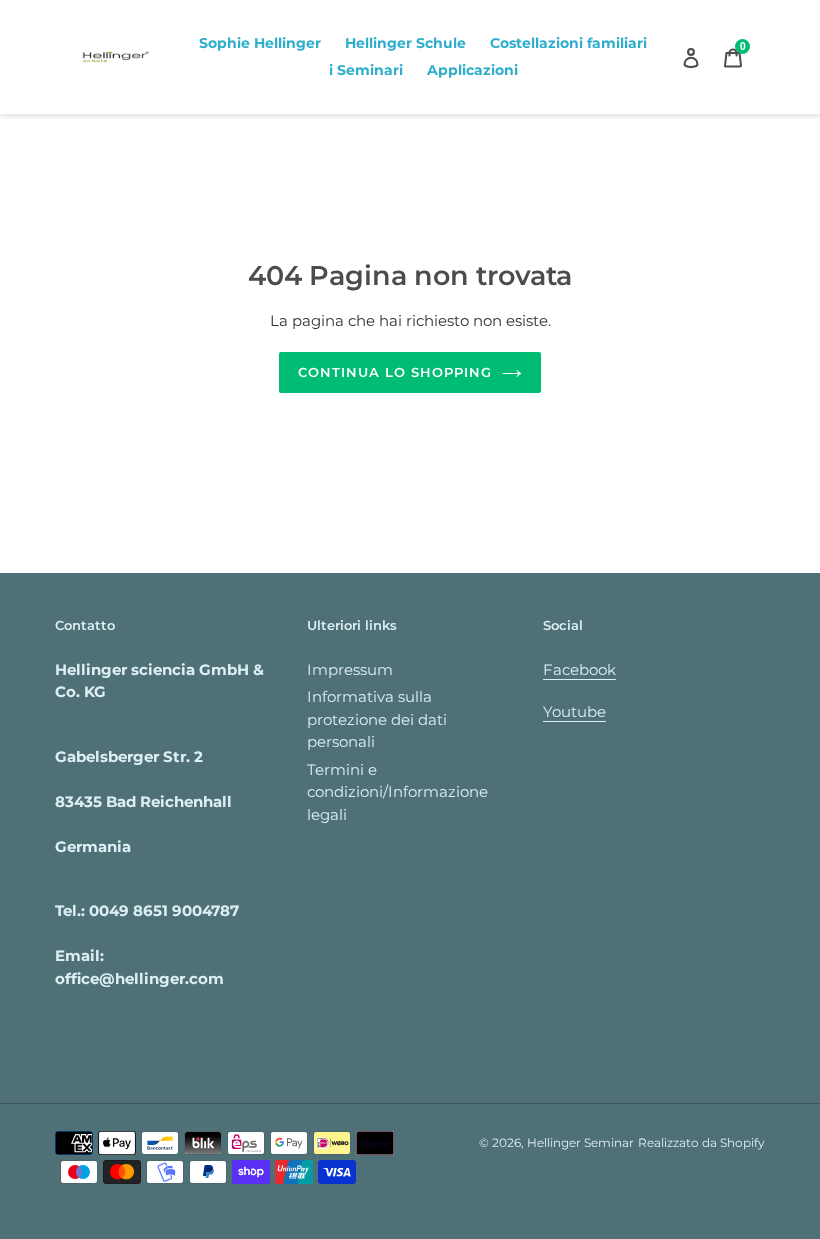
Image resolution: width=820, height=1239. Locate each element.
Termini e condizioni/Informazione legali (397, 792)
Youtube (574, 711)
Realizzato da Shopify (701, 1142)
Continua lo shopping (395, 372)
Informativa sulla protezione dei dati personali (377, 719)
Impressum (350, 669)
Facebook (579, 669)
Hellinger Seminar (580, 1142)
